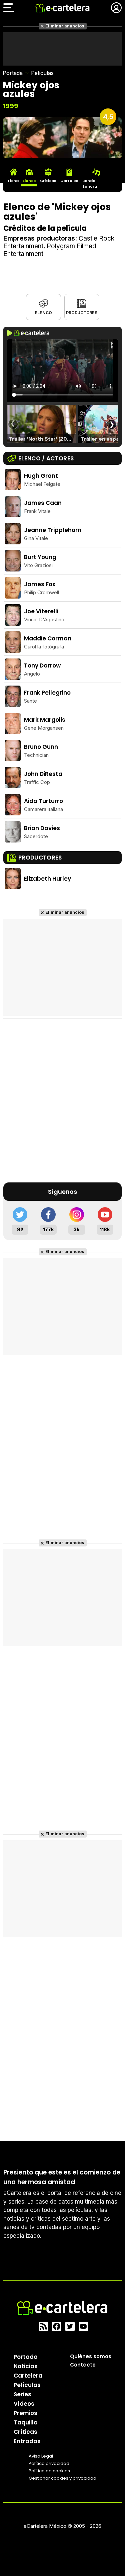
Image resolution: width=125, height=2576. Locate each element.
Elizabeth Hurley (47, 879)
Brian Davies (42, 828)
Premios (25, 2413)
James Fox (40, 584)
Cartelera (28, 2376)
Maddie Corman (48, 638)
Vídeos (24, 2404)
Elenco (43, 313)
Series (22, 2394)
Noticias (26, 2366)
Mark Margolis (45, 720)
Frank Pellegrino (47, 693)
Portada (13, 73)
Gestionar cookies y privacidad (62, 2478)
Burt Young (40, 557)
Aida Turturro (43, 801)
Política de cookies (49, 2471)
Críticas (25, 2432)
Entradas (27, 2441)
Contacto (83, 2365)
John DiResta (43, 774)
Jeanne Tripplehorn (53, 530)
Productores (81, 313)
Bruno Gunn (41, 747)
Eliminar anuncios (65, 26)
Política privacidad (49, 2463)
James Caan (43, 503)
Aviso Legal (41, 2456)
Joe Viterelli (41, 611)
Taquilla (26, 2422)
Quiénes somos (91, 2356)
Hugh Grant (41, 476)
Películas (42, 73)
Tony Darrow (42, 665)
